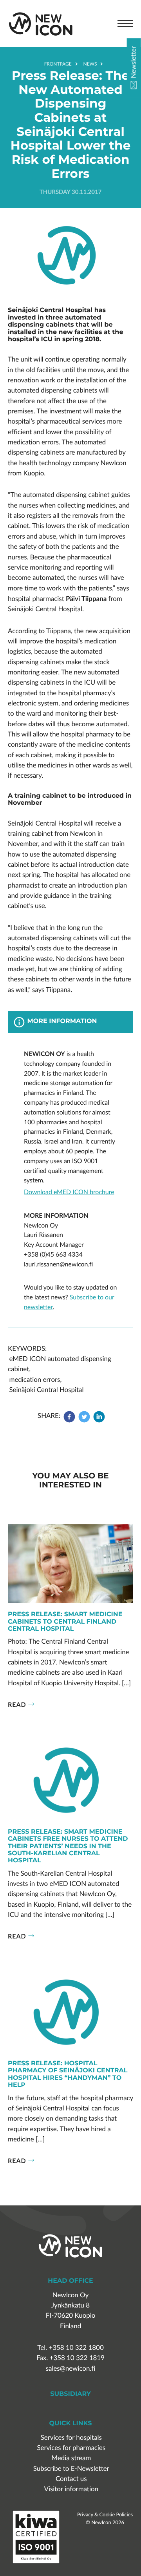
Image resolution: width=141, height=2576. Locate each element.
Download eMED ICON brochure (69, 1192)
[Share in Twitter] (84, 1420)
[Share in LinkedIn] (99, 1420)
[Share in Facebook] (70, 1420)
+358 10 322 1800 (76, 2348)
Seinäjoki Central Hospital (46, 1390)
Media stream (71, 2458)
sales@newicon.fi (70, 2369)
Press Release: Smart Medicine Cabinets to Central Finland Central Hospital (65, 1622)
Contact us (71, 2479)
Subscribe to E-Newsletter (71, 2469)
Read (17, 1704)
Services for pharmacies (71, 2448)
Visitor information (71, 2489)
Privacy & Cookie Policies (105, 2514)
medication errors (35, 1380)
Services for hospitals (71, 2438)
